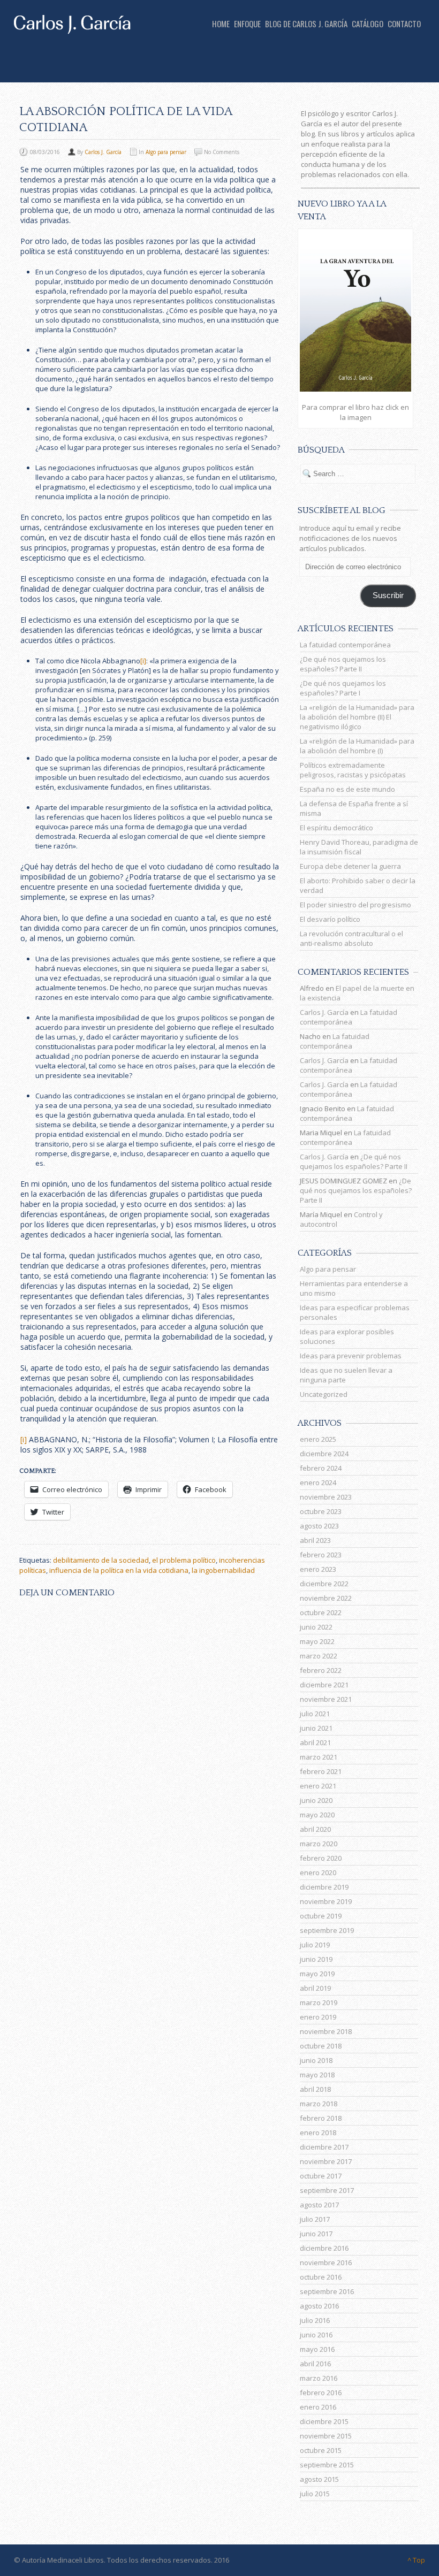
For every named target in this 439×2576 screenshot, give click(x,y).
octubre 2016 (321, 2277)
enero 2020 (318, 1872)
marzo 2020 (319, 1844)
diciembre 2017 (324, 2147)
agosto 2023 (319, 1526)
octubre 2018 (321, 2046)
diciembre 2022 (324, 1584)
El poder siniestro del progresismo (355, 905)
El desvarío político (330, 919)
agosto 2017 (319, 2205)
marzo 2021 (319, 1757)
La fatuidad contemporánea (345, 645)
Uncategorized (324, 1394)
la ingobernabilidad (223, 1570)
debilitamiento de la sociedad (101, 1560)
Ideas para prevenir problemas (351, 1356)
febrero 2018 (321, 2118)
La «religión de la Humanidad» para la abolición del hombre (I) (357, 746)
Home (221, 24)
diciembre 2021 (324, 1685)
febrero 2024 (321, 1468)
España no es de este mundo (347, 789)
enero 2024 (318, 1482)
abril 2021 (315, 1742)
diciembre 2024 (324, 1454)
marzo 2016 (319, 2378)
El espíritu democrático (336, 828)
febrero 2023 (321, 1555)
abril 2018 (315, 2089)
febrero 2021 (321, 1771)
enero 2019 (318, 2017)
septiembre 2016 (327, 2291)
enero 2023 (318, 1569)
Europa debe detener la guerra (350, 866)
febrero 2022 (321, 1670)
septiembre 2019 (327, 1930)
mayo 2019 (317, 1974)
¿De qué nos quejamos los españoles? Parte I (343, 688)
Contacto (404, 24)
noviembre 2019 (326, 1901)
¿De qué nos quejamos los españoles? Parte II (343, 664)
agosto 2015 (319, 2479)
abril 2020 (315, 1829)
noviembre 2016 (326, 2262)
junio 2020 (316, 1800)
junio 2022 (316, 1627)
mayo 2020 (317, 1815)
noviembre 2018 (326, 2031)
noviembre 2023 (326, 1497)
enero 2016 (318, 2407)
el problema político (184, 1560)
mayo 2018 (317, 2075)
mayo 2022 (317, 1641)
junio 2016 (316, 2335)
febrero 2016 (321, 2392)
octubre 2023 (321, 1511)
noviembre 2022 (326, 1598)
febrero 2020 (321, 1858)
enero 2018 (318, 2132)
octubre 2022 (321, 1612)
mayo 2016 (317, 2349)
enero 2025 (318, 1439)
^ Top (416, 2560)
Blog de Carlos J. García (306, 24)
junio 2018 (316, 2060)
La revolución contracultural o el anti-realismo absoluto (351, 938)
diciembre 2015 (324, 2421)
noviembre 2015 (326, 2436)
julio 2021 (315, 1714)
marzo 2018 (319, 2104)
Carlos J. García (103, 152)
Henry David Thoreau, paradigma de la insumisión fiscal (359, 847)
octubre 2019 (321, 1916)
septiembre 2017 (327, 2190)
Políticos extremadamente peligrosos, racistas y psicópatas (353, 770)
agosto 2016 (319, 2306)
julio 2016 (315, 2320)
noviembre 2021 (326, 1699)
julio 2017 (315, 2219)
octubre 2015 (321, 2450)
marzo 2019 (319, 2002)
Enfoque (247, 24)
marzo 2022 (319, 1656)
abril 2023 (315, 1540)
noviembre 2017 (326, 2161)
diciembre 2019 (324, 1887)
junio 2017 (316, 2234)
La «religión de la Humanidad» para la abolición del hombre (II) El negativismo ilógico (357, 717)
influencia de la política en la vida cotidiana (119, 1570)
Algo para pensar (166, 152)
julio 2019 (315, 1945)
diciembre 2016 (324, 2248)
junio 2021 (316, 1728)
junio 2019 (316, 1959)
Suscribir (388, 595)
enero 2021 (318, 1786)
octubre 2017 (321, 2176)
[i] (143, 661)
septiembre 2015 (327, 2465)
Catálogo (368, 24)
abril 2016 (315, 2364)
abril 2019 (315, 1988)
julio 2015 (315, 2494)
